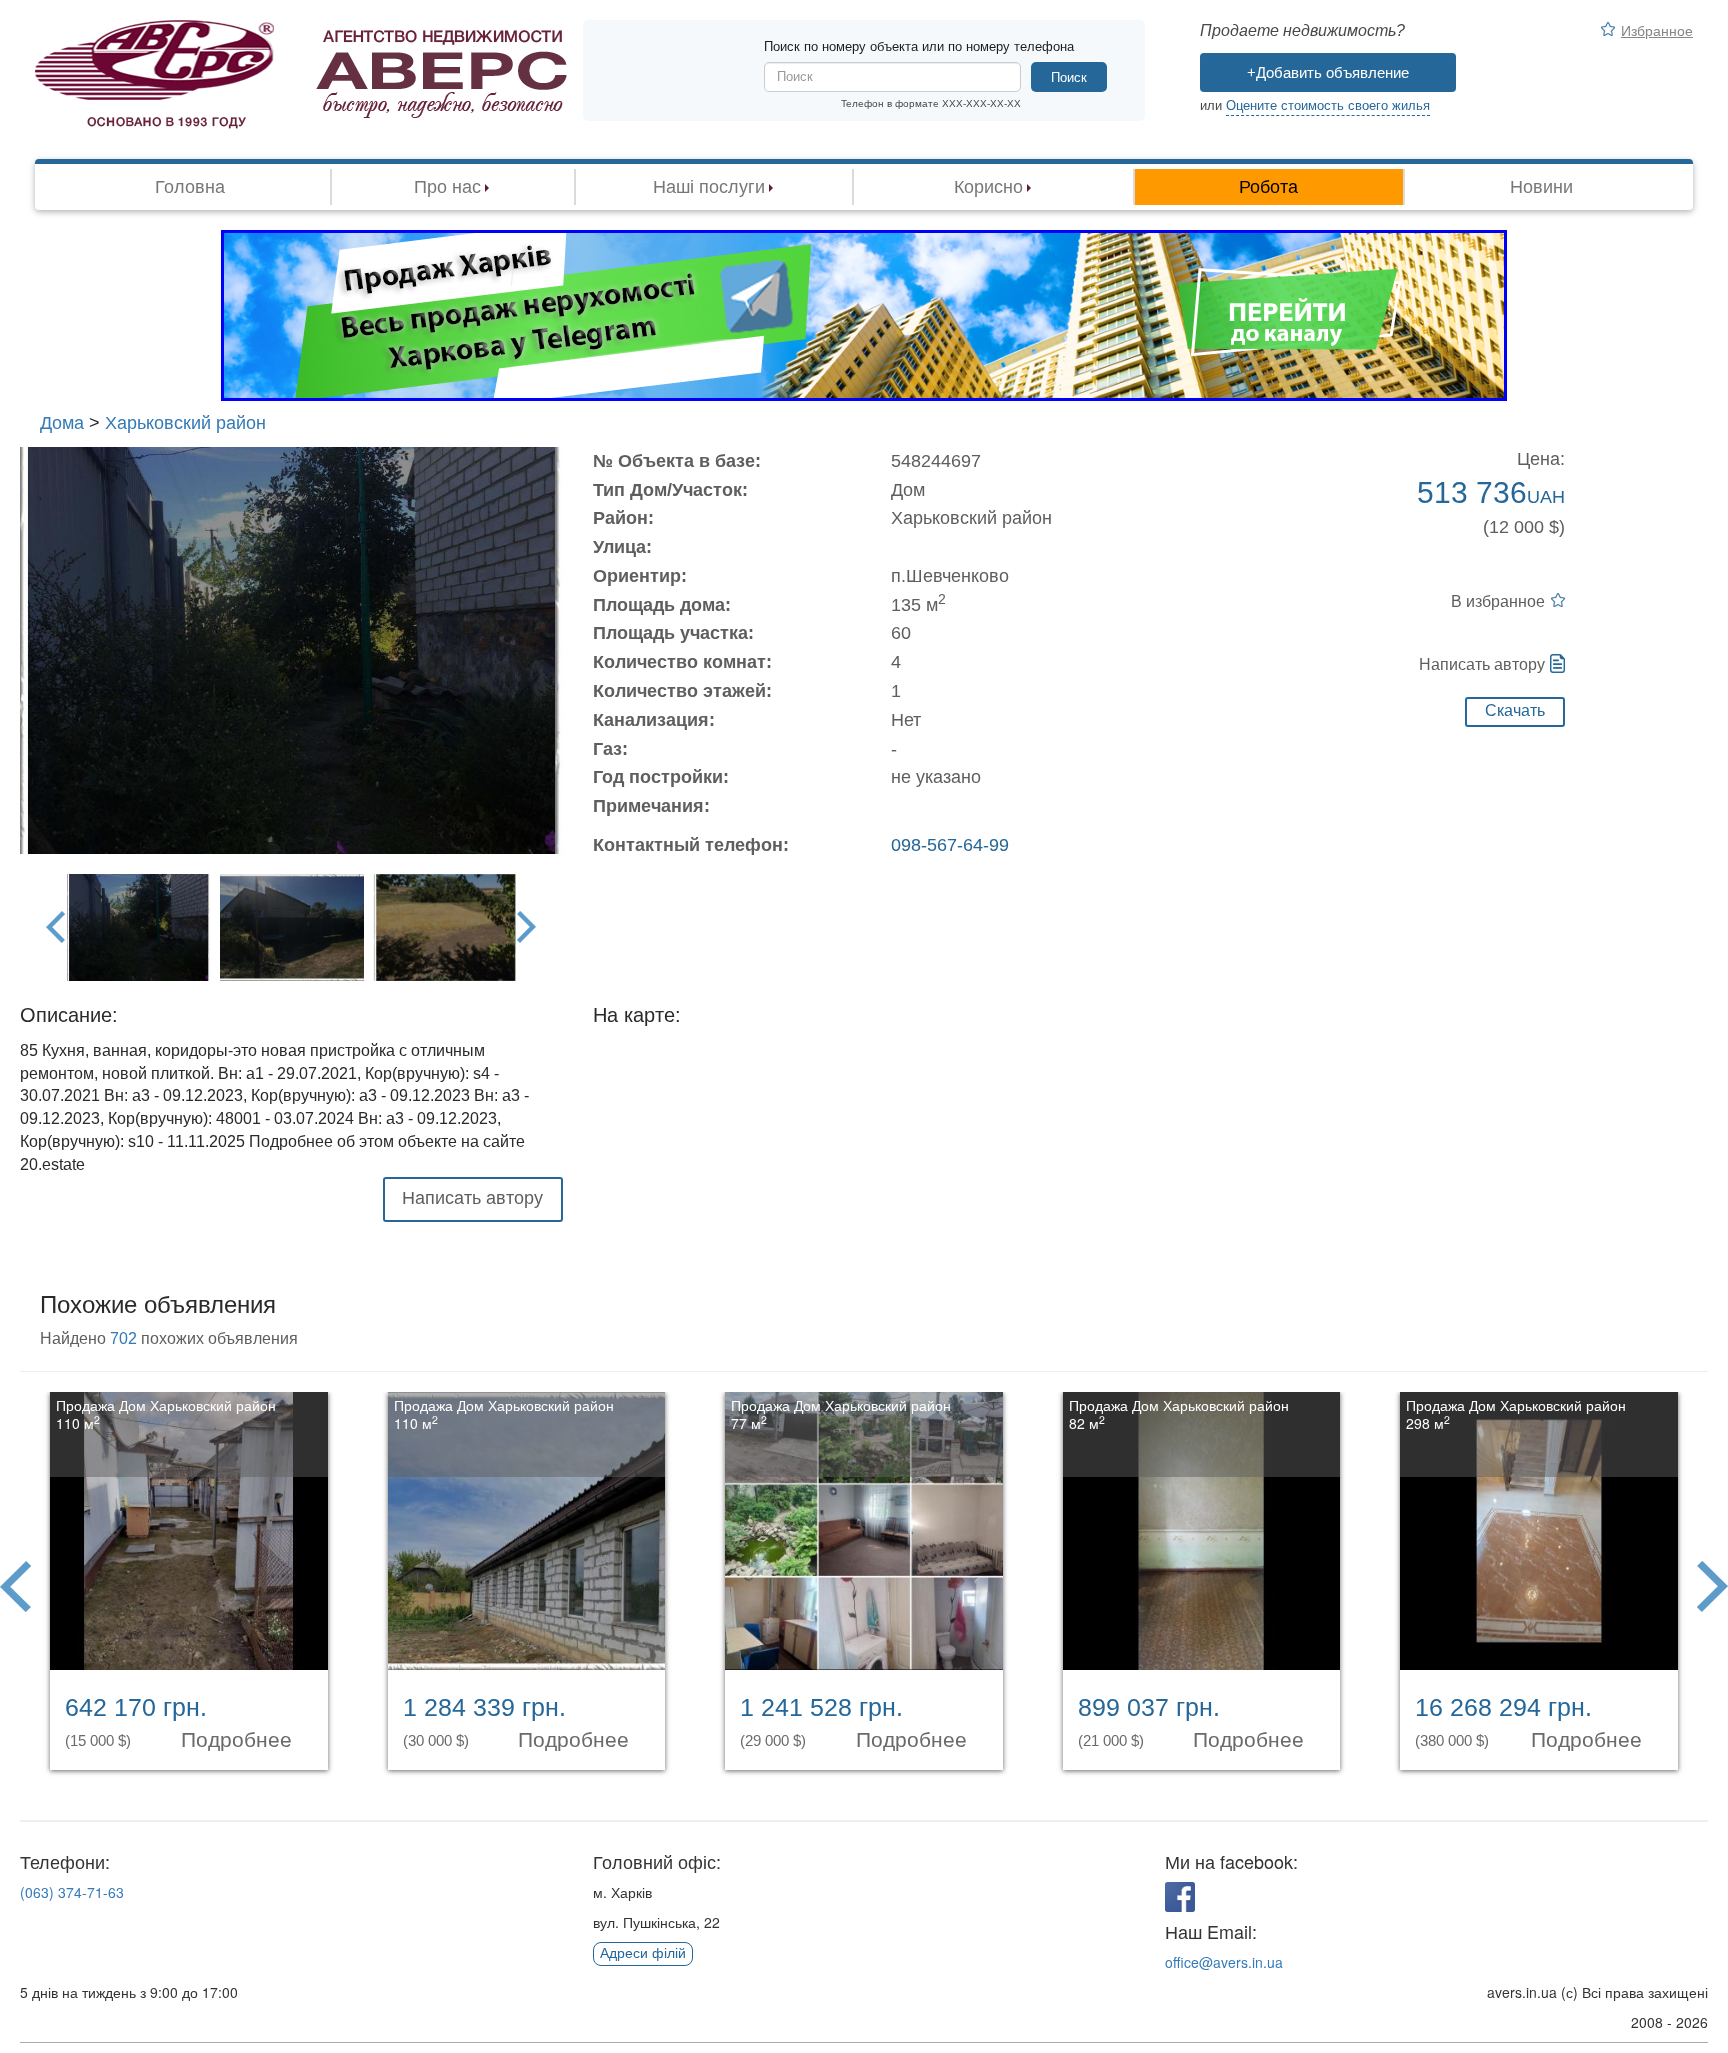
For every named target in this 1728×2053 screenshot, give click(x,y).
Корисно (988, 187)
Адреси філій (643, 1953)
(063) (72, 1892)
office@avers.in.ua (1224, 1962)
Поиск (1069, 77)
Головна (190, 187)
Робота (1268, 187)
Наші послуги (709, 187)
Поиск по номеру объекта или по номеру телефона (919, 46)
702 (123, 1338)
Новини (1541, 187)
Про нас (447, 187)
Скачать (1515, 710)
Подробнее (239, 1739)
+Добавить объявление (1328, 72)
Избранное (1657, 30)
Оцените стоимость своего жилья (1328, 105)
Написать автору (1482, 664)
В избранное (1498, 601)
